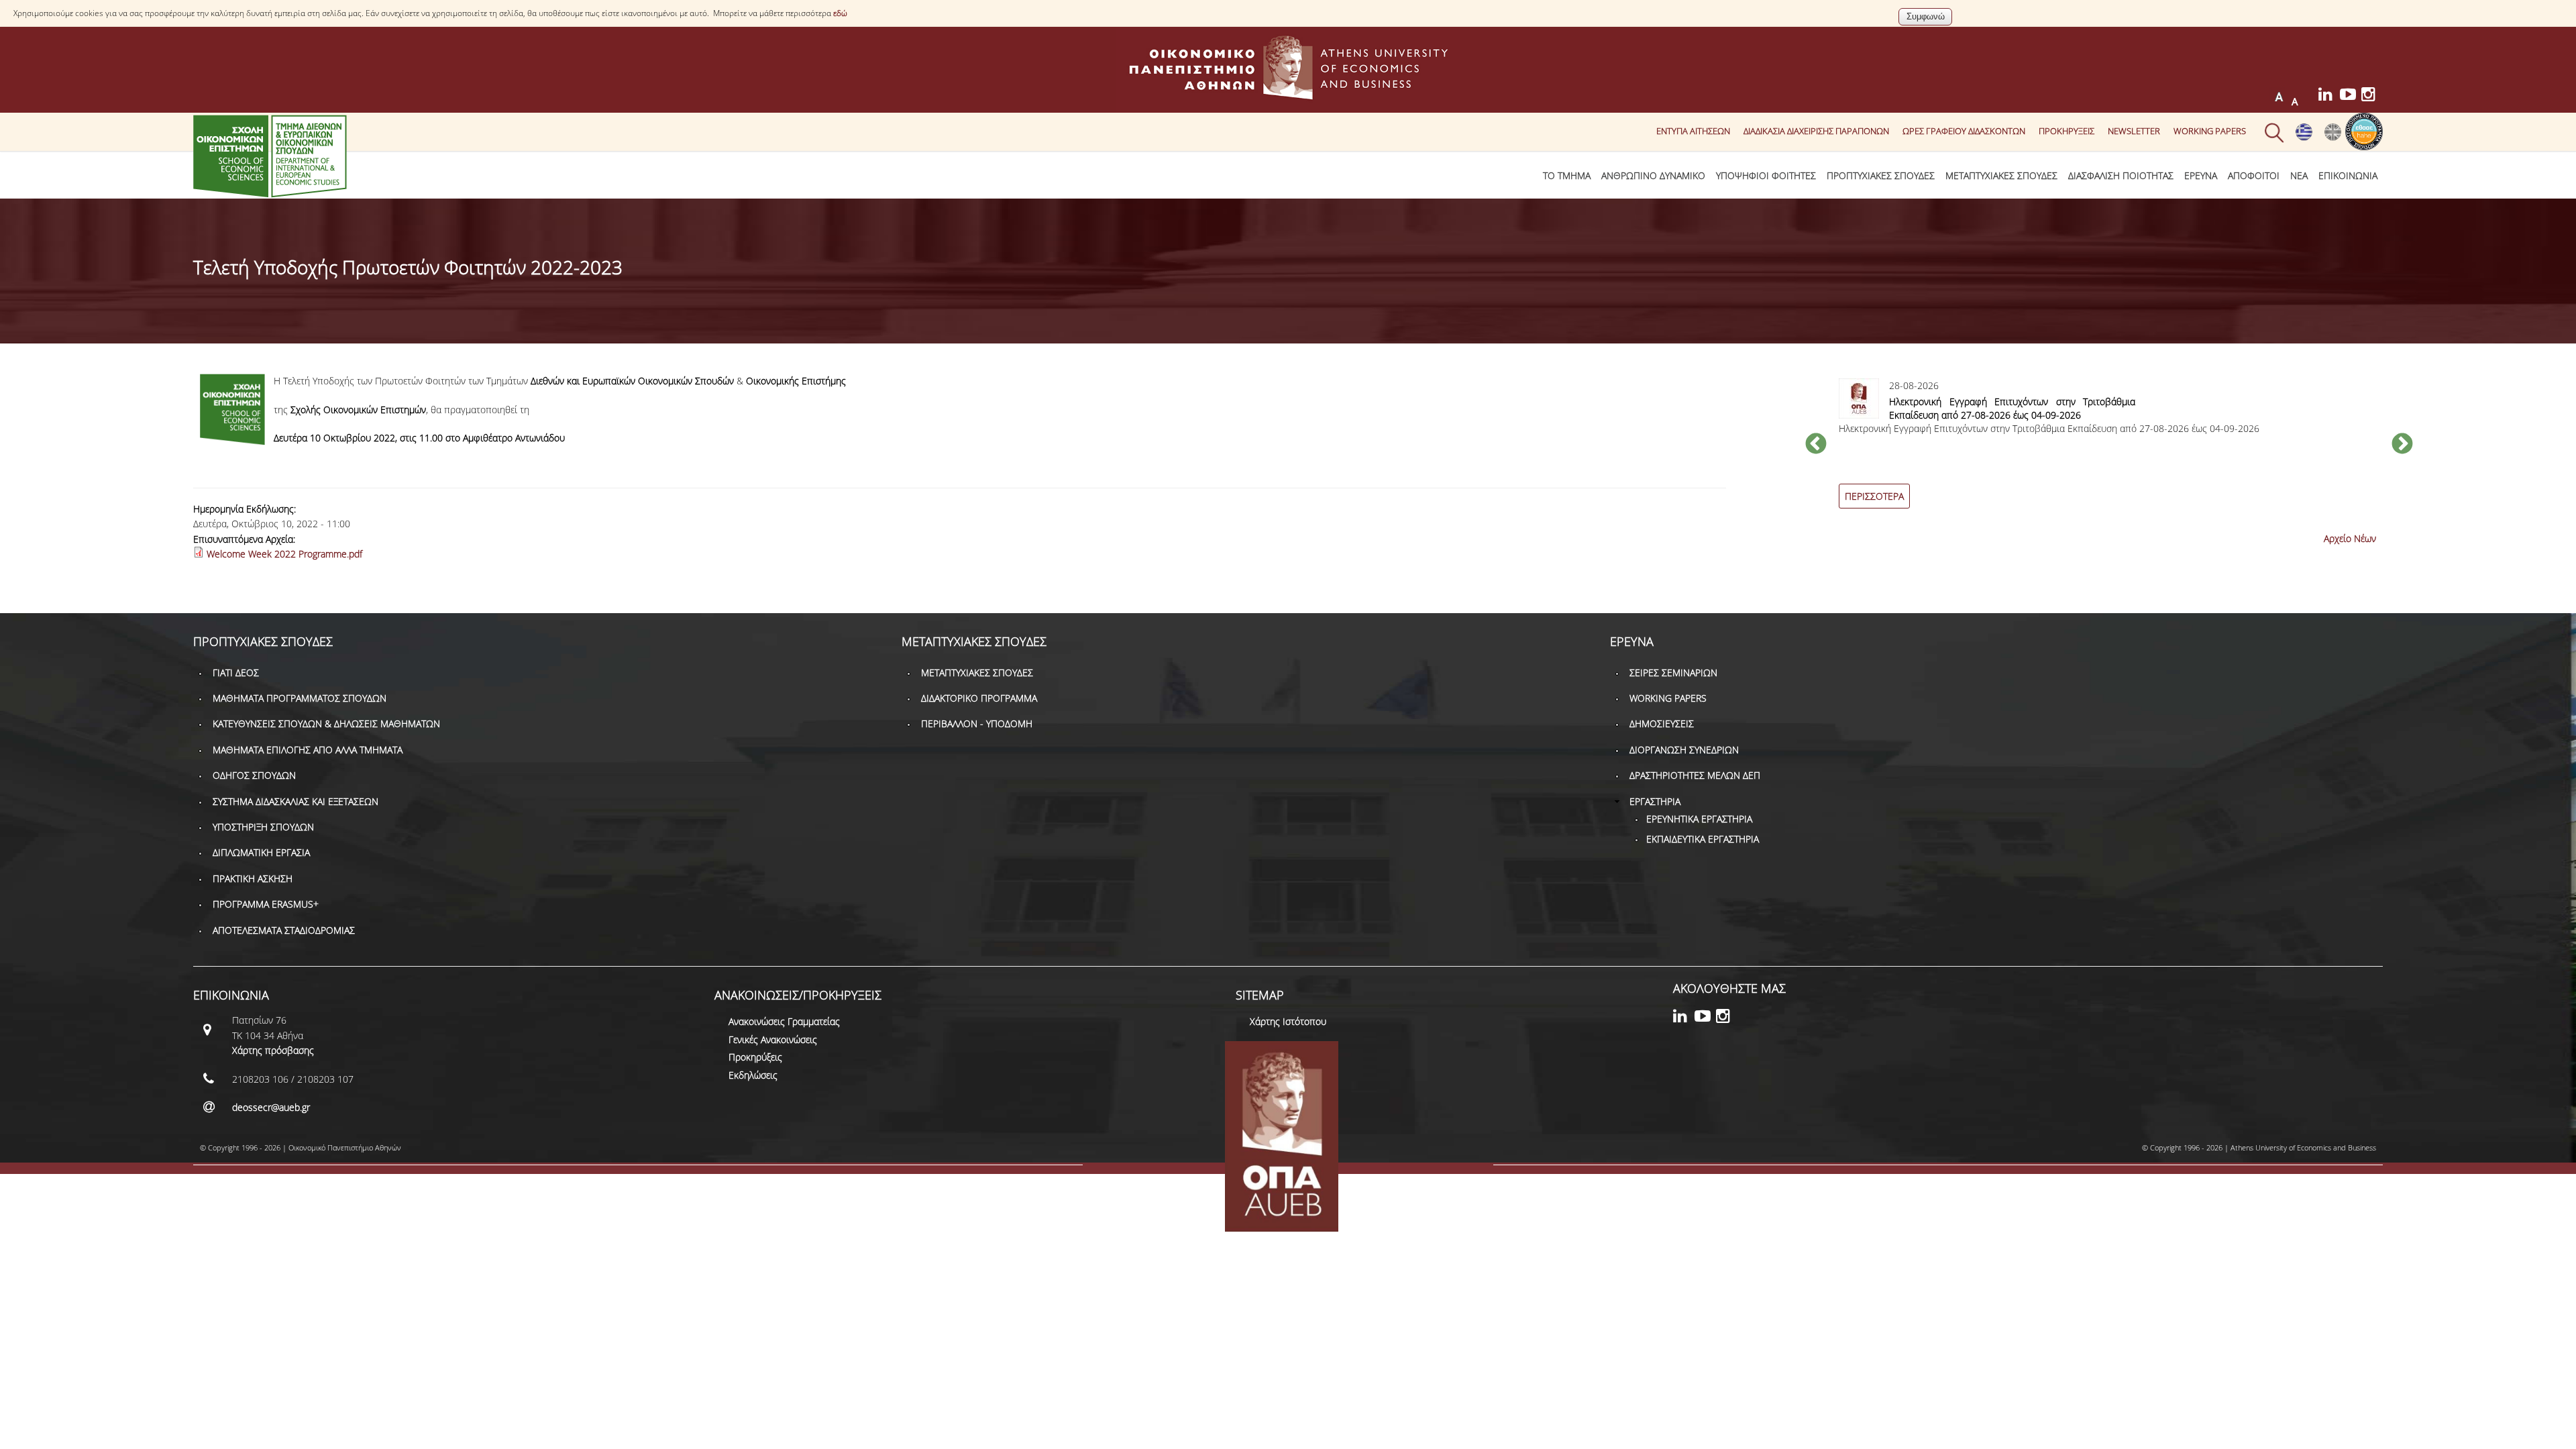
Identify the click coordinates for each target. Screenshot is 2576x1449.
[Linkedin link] (2329, 96)
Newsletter (2134, 131)
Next (2402, 445)
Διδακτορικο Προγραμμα (979, 698)
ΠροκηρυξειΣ (2067, 131)
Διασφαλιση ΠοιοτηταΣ (2121, 175)
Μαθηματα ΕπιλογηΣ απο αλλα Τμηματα (308, 750)
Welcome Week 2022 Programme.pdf (284, 554)
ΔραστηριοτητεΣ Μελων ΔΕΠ (1695, 775)
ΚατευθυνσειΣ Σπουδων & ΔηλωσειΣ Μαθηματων (326, 723)
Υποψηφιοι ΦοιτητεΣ (1766, 175)
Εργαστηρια (1655, 801)
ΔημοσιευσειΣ (1662, 723)
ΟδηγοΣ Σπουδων (254, 775)
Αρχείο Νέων (2350, 538)
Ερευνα (2201, 175)
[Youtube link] (2351, 96)
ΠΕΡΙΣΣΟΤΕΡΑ (1874, 496)
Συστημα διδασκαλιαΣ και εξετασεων (296, 801)
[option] (2109, 451)
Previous (1816, 445)
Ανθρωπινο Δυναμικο (1653, 175)
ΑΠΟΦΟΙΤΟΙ (2254, 175)
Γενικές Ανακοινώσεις (773, 1039)
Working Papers (2210, 131)
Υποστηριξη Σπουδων (263, 827)
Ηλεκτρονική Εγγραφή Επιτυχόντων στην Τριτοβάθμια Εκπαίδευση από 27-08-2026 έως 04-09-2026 (2012, 408)
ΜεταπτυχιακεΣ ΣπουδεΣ (2001, 175)
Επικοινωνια (2348, 175)
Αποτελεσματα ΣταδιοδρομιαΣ (284, 930)
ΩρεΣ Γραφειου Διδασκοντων (1964, 131)
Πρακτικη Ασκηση (253, 878)
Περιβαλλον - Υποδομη (977, 723)
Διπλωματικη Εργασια (261, 852)
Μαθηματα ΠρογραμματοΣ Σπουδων (300, 698)
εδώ (840, 13)
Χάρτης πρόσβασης (273, 1050)
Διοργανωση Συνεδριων (1684, 750)
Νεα (2299, 175)
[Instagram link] (2372, 96)
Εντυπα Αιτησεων (1693, 131)
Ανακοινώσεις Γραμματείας (784, 1021)
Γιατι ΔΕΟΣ (236, 673)
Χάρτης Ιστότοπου (1288, 1021)
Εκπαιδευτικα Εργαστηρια (1703, 839)
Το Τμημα (1567, 175)
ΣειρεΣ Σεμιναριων (1673, 673)
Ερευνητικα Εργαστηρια (1699, 819)
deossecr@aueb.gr (271, 1107)
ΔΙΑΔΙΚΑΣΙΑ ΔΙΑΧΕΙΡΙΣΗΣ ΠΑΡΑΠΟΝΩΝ (1816, 131)
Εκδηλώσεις (753, 1075)
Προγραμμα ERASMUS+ (266, 904)
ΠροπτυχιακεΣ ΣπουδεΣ (1881, 175)
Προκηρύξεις (755, 1057)
